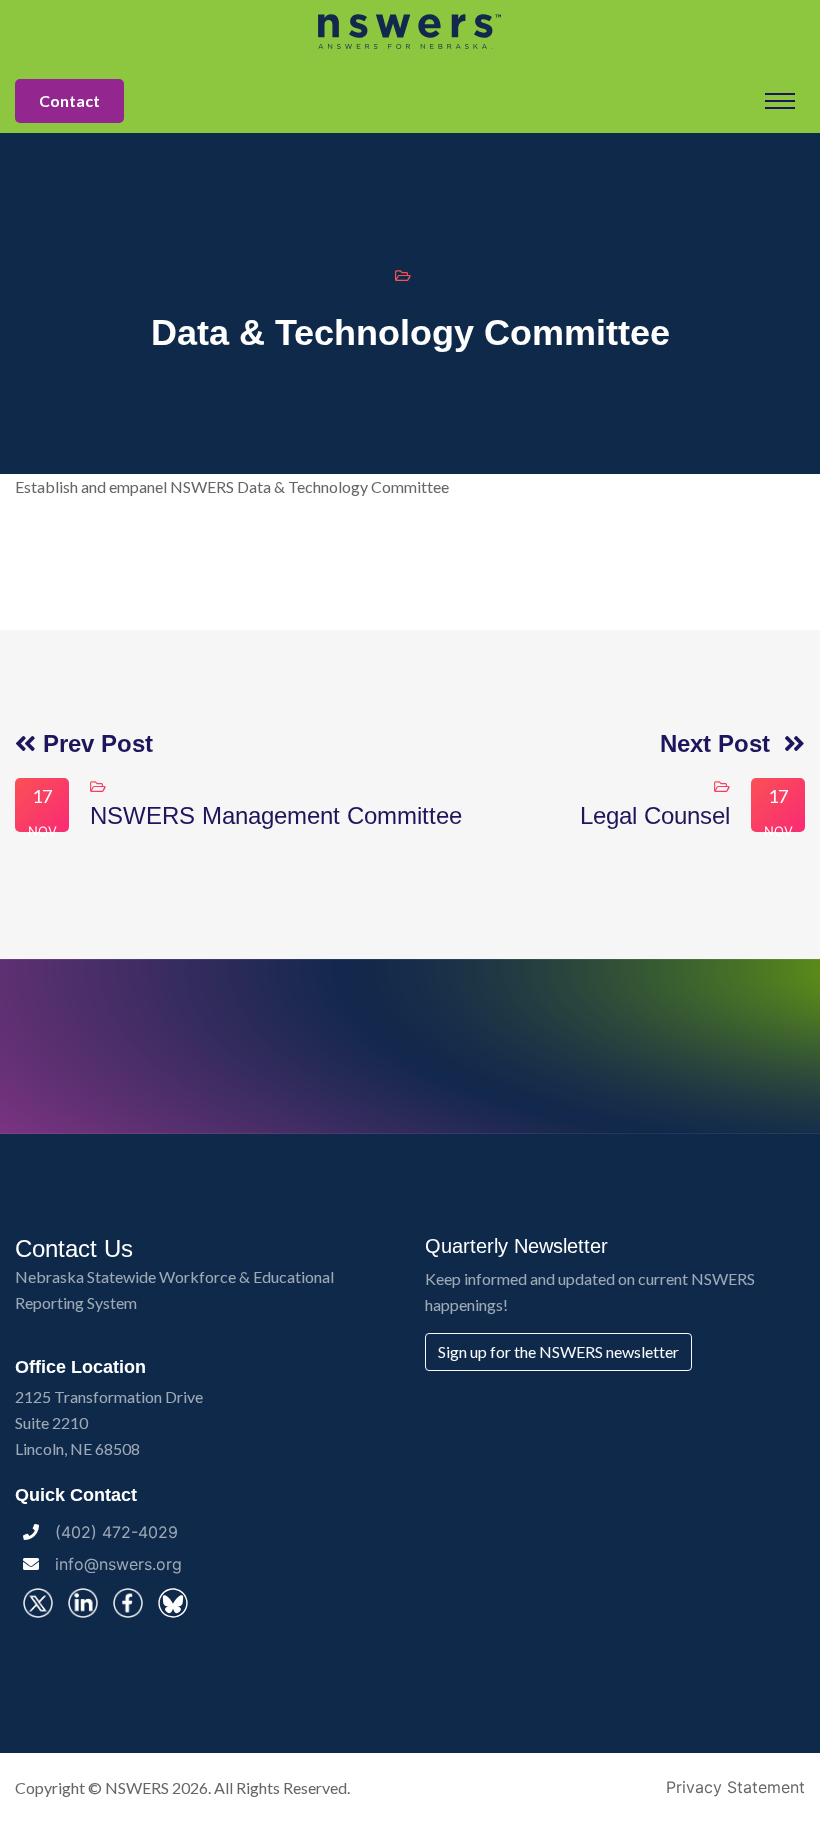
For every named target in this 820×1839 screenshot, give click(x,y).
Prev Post (94, 743)
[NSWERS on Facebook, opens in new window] (128, 1603)
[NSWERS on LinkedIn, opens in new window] (83, 1603)
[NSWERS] (410, 30)
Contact (69, 100)
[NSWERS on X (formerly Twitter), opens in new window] (38, 1603)
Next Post (722, 743)
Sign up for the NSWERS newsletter (558, 1351)
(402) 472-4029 (116, 1532)
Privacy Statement (735, 1787)
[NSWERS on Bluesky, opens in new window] (173, 1603)
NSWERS (137, 1787)
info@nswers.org (118, 1564)
